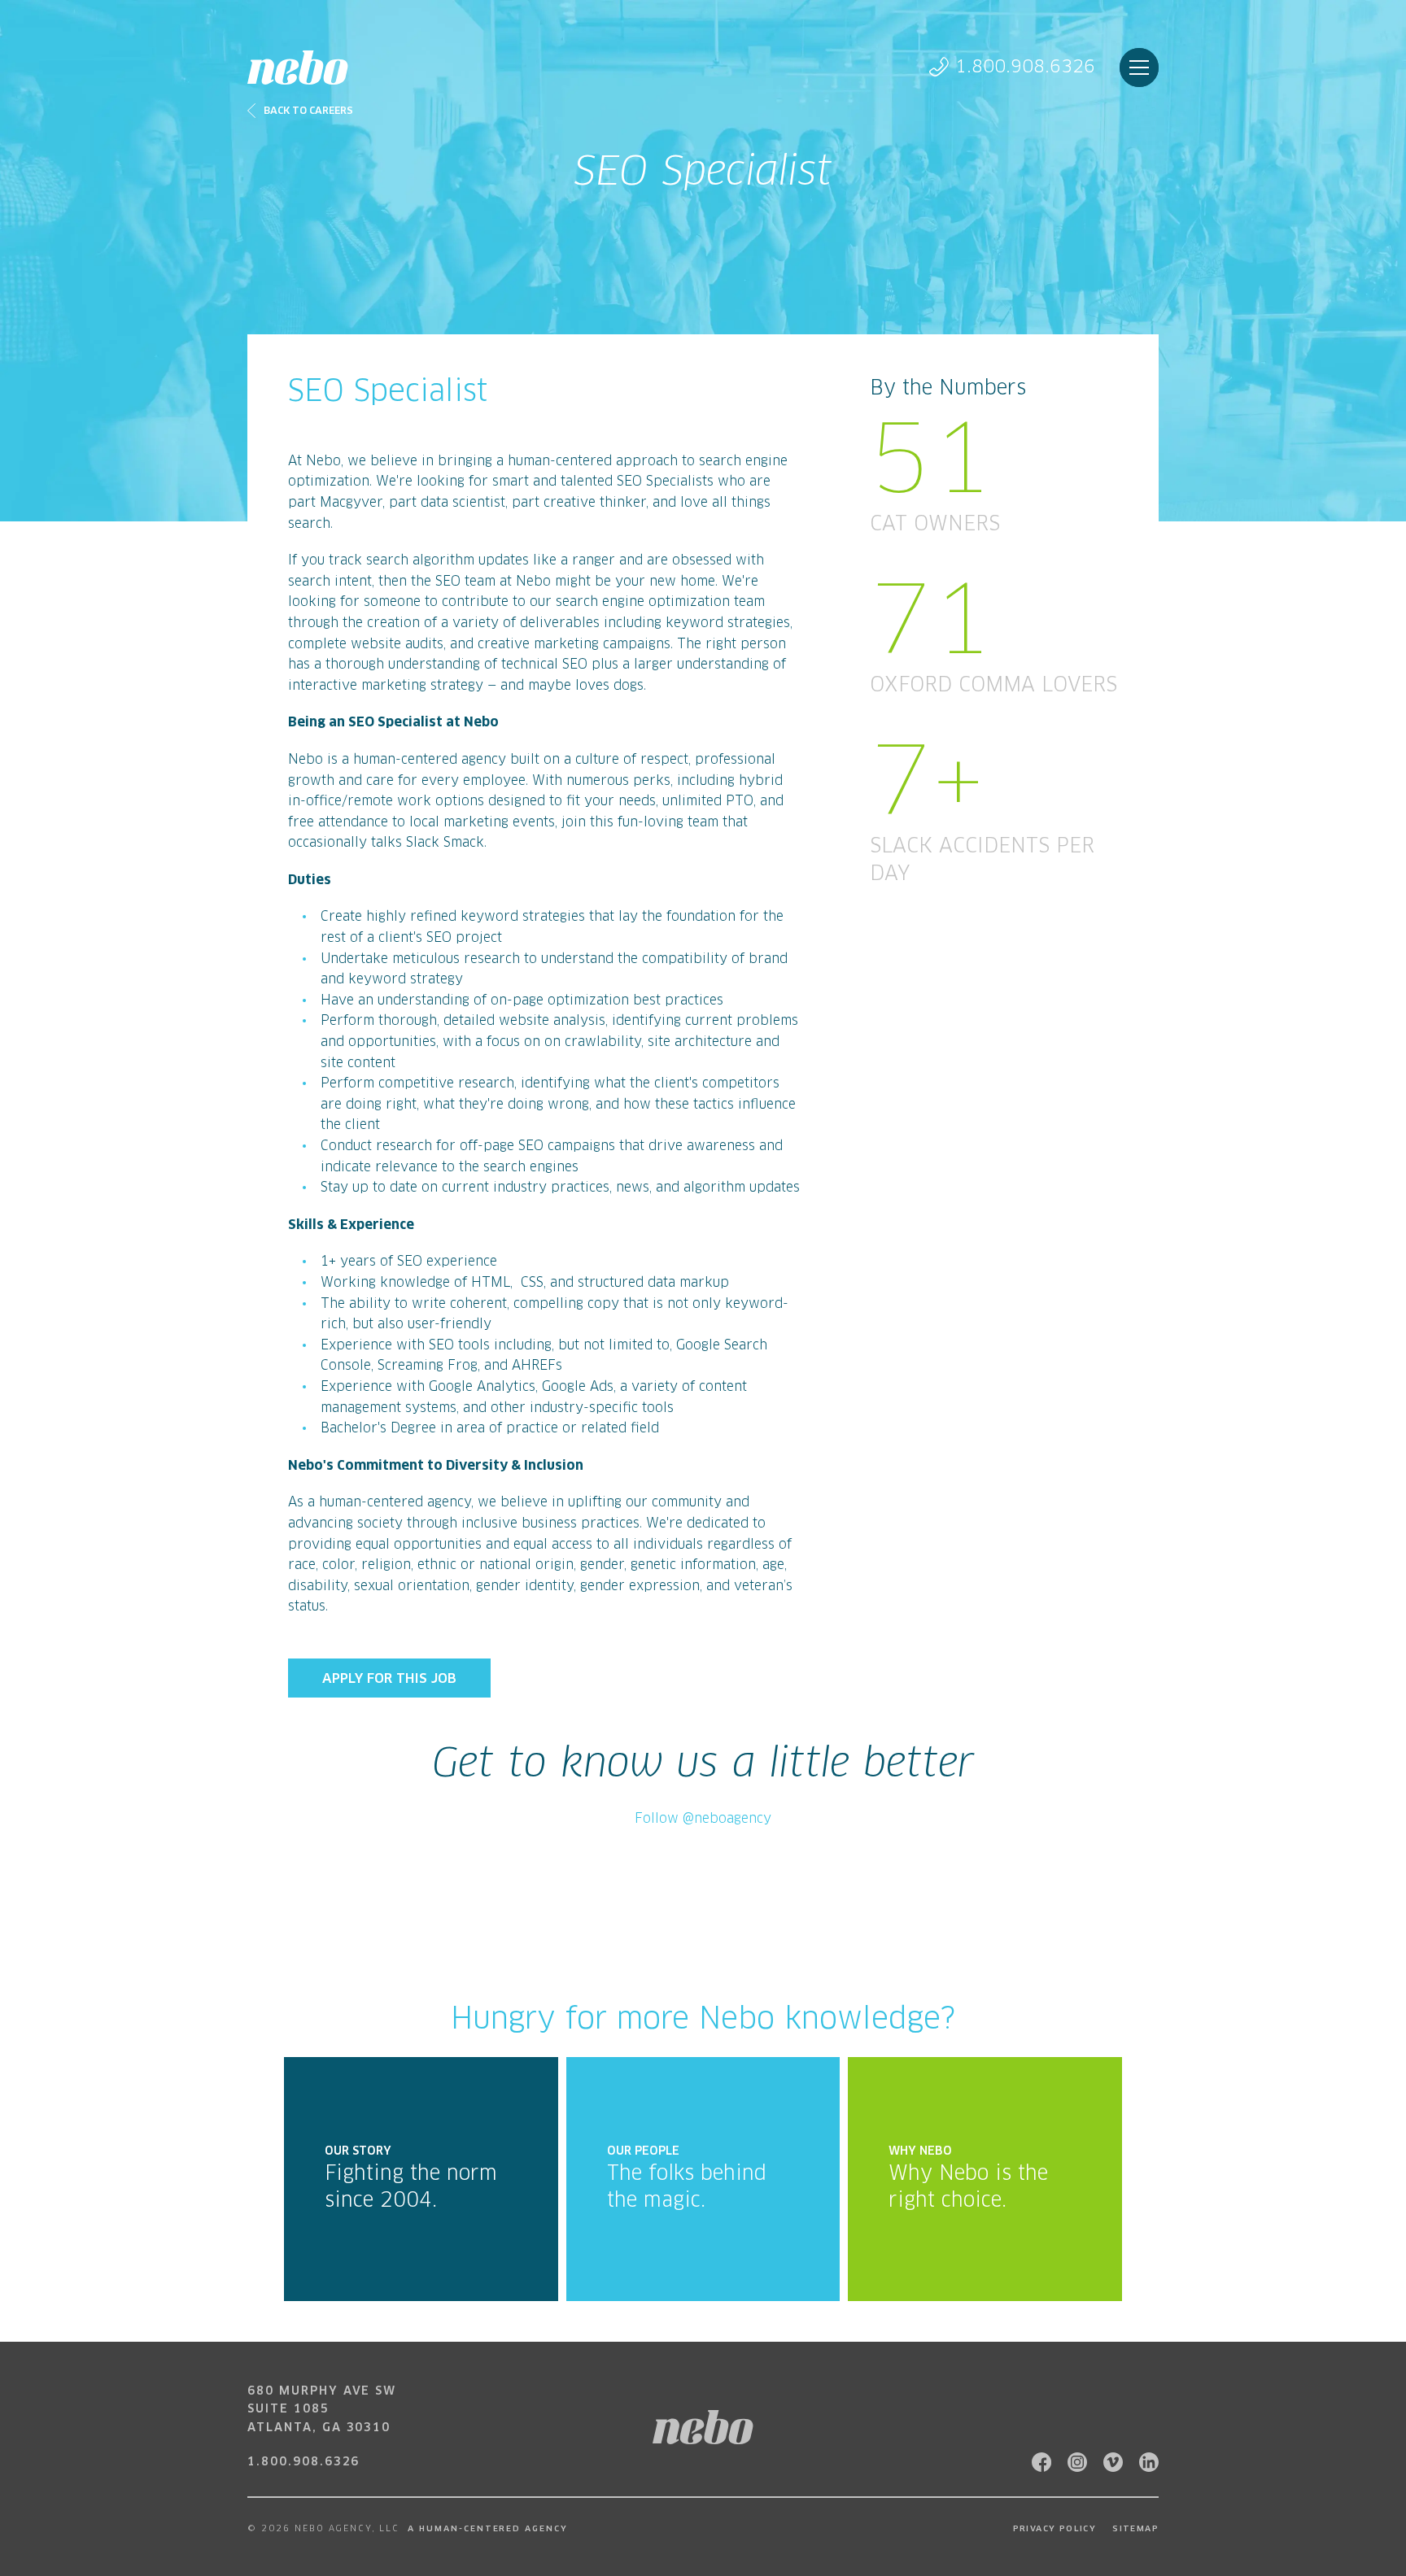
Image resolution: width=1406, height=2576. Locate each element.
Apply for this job (389, 1679)
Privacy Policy (1055, 2529)
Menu (1139, 68)
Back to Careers (308, 111)
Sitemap (1135, 2529)
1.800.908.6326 (1025, 67)
